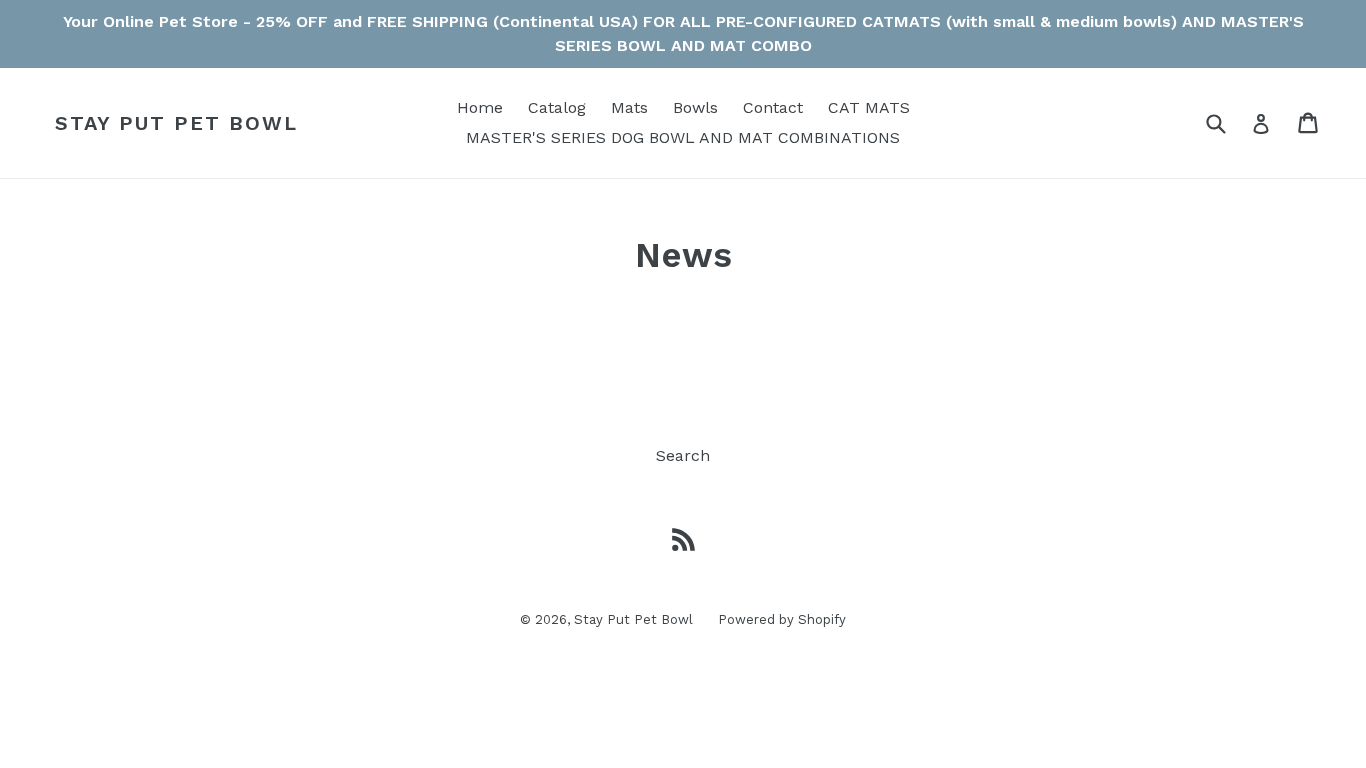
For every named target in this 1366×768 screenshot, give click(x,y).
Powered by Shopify (782, 619)
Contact (773, 107)
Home (480, 107)
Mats (629, 107)
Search (683, 455)
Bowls (695, 107)
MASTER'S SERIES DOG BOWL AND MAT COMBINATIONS (683, 137)
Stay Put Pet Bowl (176, 123)
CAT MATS (869, 107)
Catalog (557, 107)
